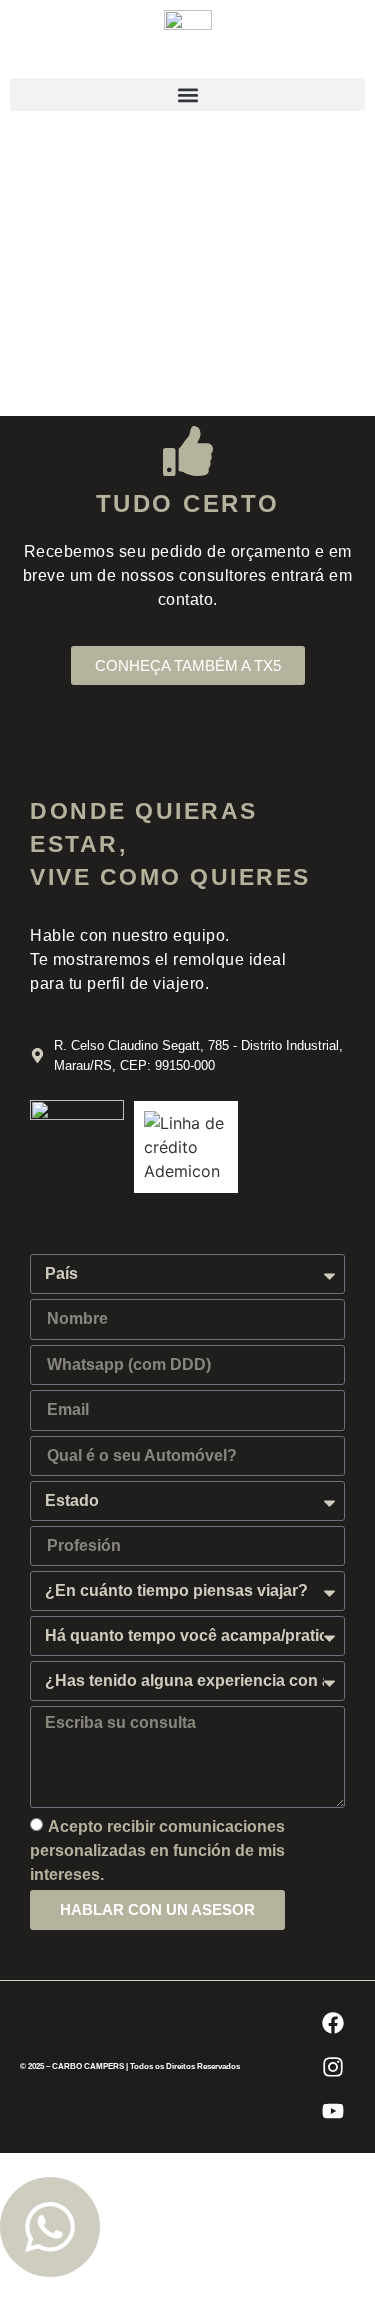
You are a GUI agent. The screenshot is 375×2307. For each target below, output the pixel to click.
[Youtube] (333, 2111)
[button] (187, 94)
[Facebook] (333, 2023)
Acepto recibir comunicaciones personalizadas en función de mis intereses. (157, 1849)
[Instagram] (333, 2067)
